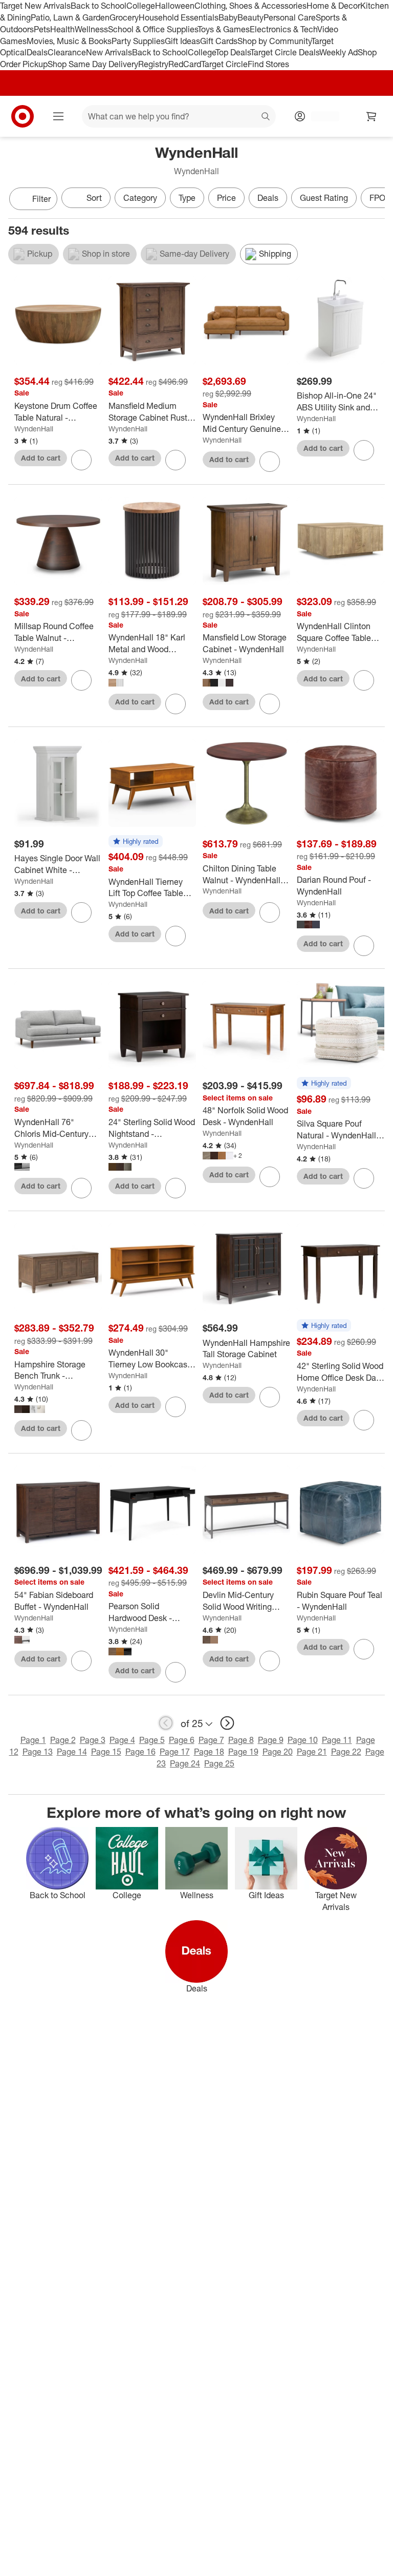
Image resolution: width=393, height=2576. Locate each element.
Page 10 (303, 1740)
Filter (41, 199)
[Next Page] (375, 200)
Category (140, 198)
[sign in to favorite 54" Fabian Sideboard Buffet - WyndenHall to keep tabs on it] (81, 1661)
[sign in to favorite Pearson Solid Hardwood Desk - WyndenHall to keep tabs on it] (176, 1672)
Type (187, 198)
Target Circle (224, 64)
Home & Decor (333, 6)
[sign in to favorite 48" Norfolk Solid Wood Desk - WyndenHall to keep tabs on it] (270, 1177)
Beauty (250, 17)
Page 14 (72, 1752)
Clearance (67, 52)
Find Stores (268, 64)
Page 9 (271, 1740)
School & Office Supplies (153, 29)
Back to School (99, 6)
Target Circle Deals (285, 52)
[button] (136, 842)
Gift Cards (219, 41)
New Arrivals (109, 52)
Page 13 (38, 1752)
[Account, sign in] (320, 116)
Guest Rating (324, 198)
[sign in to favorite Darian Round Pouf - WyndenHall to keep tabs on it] (364, 946)
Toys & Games (224, 29)
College (141, 6)
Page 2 (63, 1740)
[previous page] (166, 1723)
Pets (42, 29)
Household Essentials (179, 17)
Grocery (124, 17)
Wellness (91, 29)
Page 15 (106, 1752)
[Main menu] (58, 116)
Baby (228, 17)
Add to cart (41, 458)
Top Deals (233, 52)
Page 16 (140, 1752)
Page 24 (185, 1763)
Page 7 (211, 1740)
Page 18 (209, 1752)
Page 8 (241, 1740)
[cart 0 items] (372, 116)
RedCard (185, 64)
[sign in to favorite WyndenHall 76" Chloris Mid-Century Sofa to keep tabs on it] (81, 1188)
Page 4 (122, 1740)
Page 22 (346, 1752)
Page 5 (152, 1740)
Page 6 (182, 1740)
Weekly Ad (339, 52)
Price (226, 198)
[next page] (227, 1723)
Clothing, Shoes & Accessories (250, 6)
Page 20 (278, 1752)
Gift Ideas (182, 41)
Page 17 (175, 1752)
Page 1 (33, 1740)
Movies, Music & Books (69, 41)
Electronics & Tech (283, 29)
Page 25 (219, 1763)
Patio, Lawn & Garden (70, 17)
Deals (37, 52)
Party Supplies (138, 41)
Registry (153, 64)
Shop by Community (274, 41)
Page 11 (337, 1740)
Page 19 (243, 1752)
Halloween (175, 6)
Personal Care (290, 17)
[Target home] (23, 116)
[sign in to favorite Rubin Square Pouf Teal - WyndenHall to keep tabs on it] (364, 1649)
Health (62, 29)
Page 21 (312, 1752)
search (266, 117)
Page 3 (93, 1740)
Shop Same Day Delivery (93, 64)
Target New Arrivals (35, 6)
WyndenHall (34, 429)
